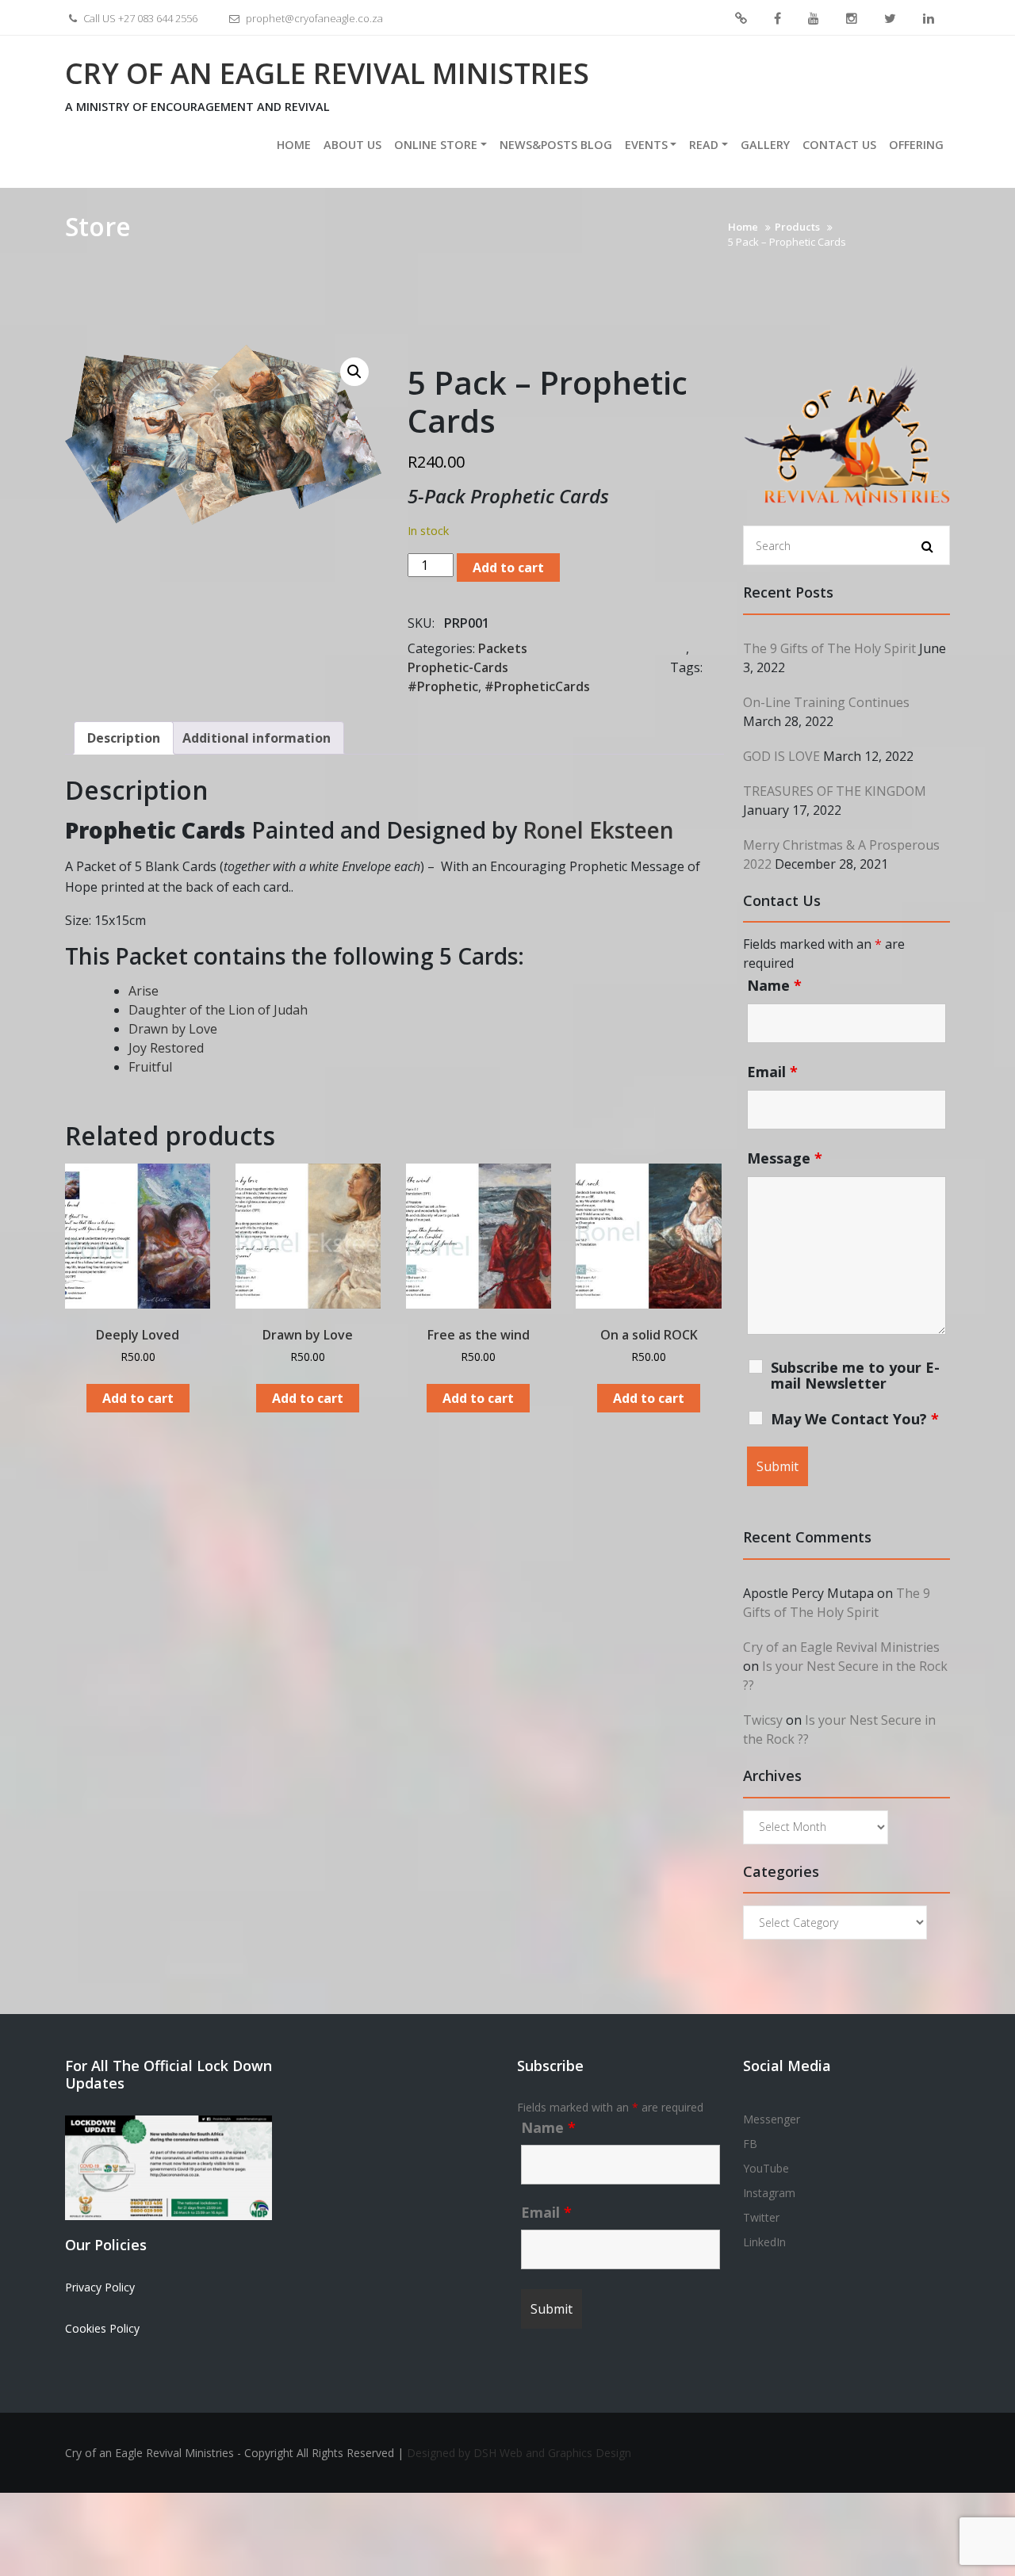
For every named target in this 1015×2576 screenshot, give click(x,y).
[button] (354, 372)
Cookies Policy (102, 2328)
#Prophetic (443, 686)
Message (785, 1158)
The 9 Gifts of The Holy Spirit (829, 648)
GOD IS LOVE (781, 756)
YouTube (814, 19)
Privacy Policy (100, 2287)
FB (778, 19)
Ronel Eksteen (598, 830)
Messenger (741, 19)
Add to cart (508, 568)
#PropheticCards (537, 686)
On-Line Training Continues (826, 702)
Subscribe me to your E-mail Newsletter (855, 1375)
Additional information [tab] (257, 738)
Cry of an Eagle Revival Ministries (327, 73)
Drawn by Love (173, 1029)
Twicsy (763, 1720)
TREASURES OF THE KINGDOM (835, 791)
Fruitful (150, 1067)
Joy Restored (166, 1048)
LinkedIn (929, 19)
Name (774, 985)
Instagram (852, 19)
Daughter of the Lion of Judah (218, 1010)
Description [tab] (124, 738)
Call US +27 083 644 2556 (139, 18)
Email (772, 1072)
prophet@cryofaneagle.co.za (313, 18)
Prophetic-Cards (458, 667)
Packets (503, 648)
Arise (144, 991)
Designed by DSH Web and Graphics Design (519, 2453)
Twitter (890, 19)
